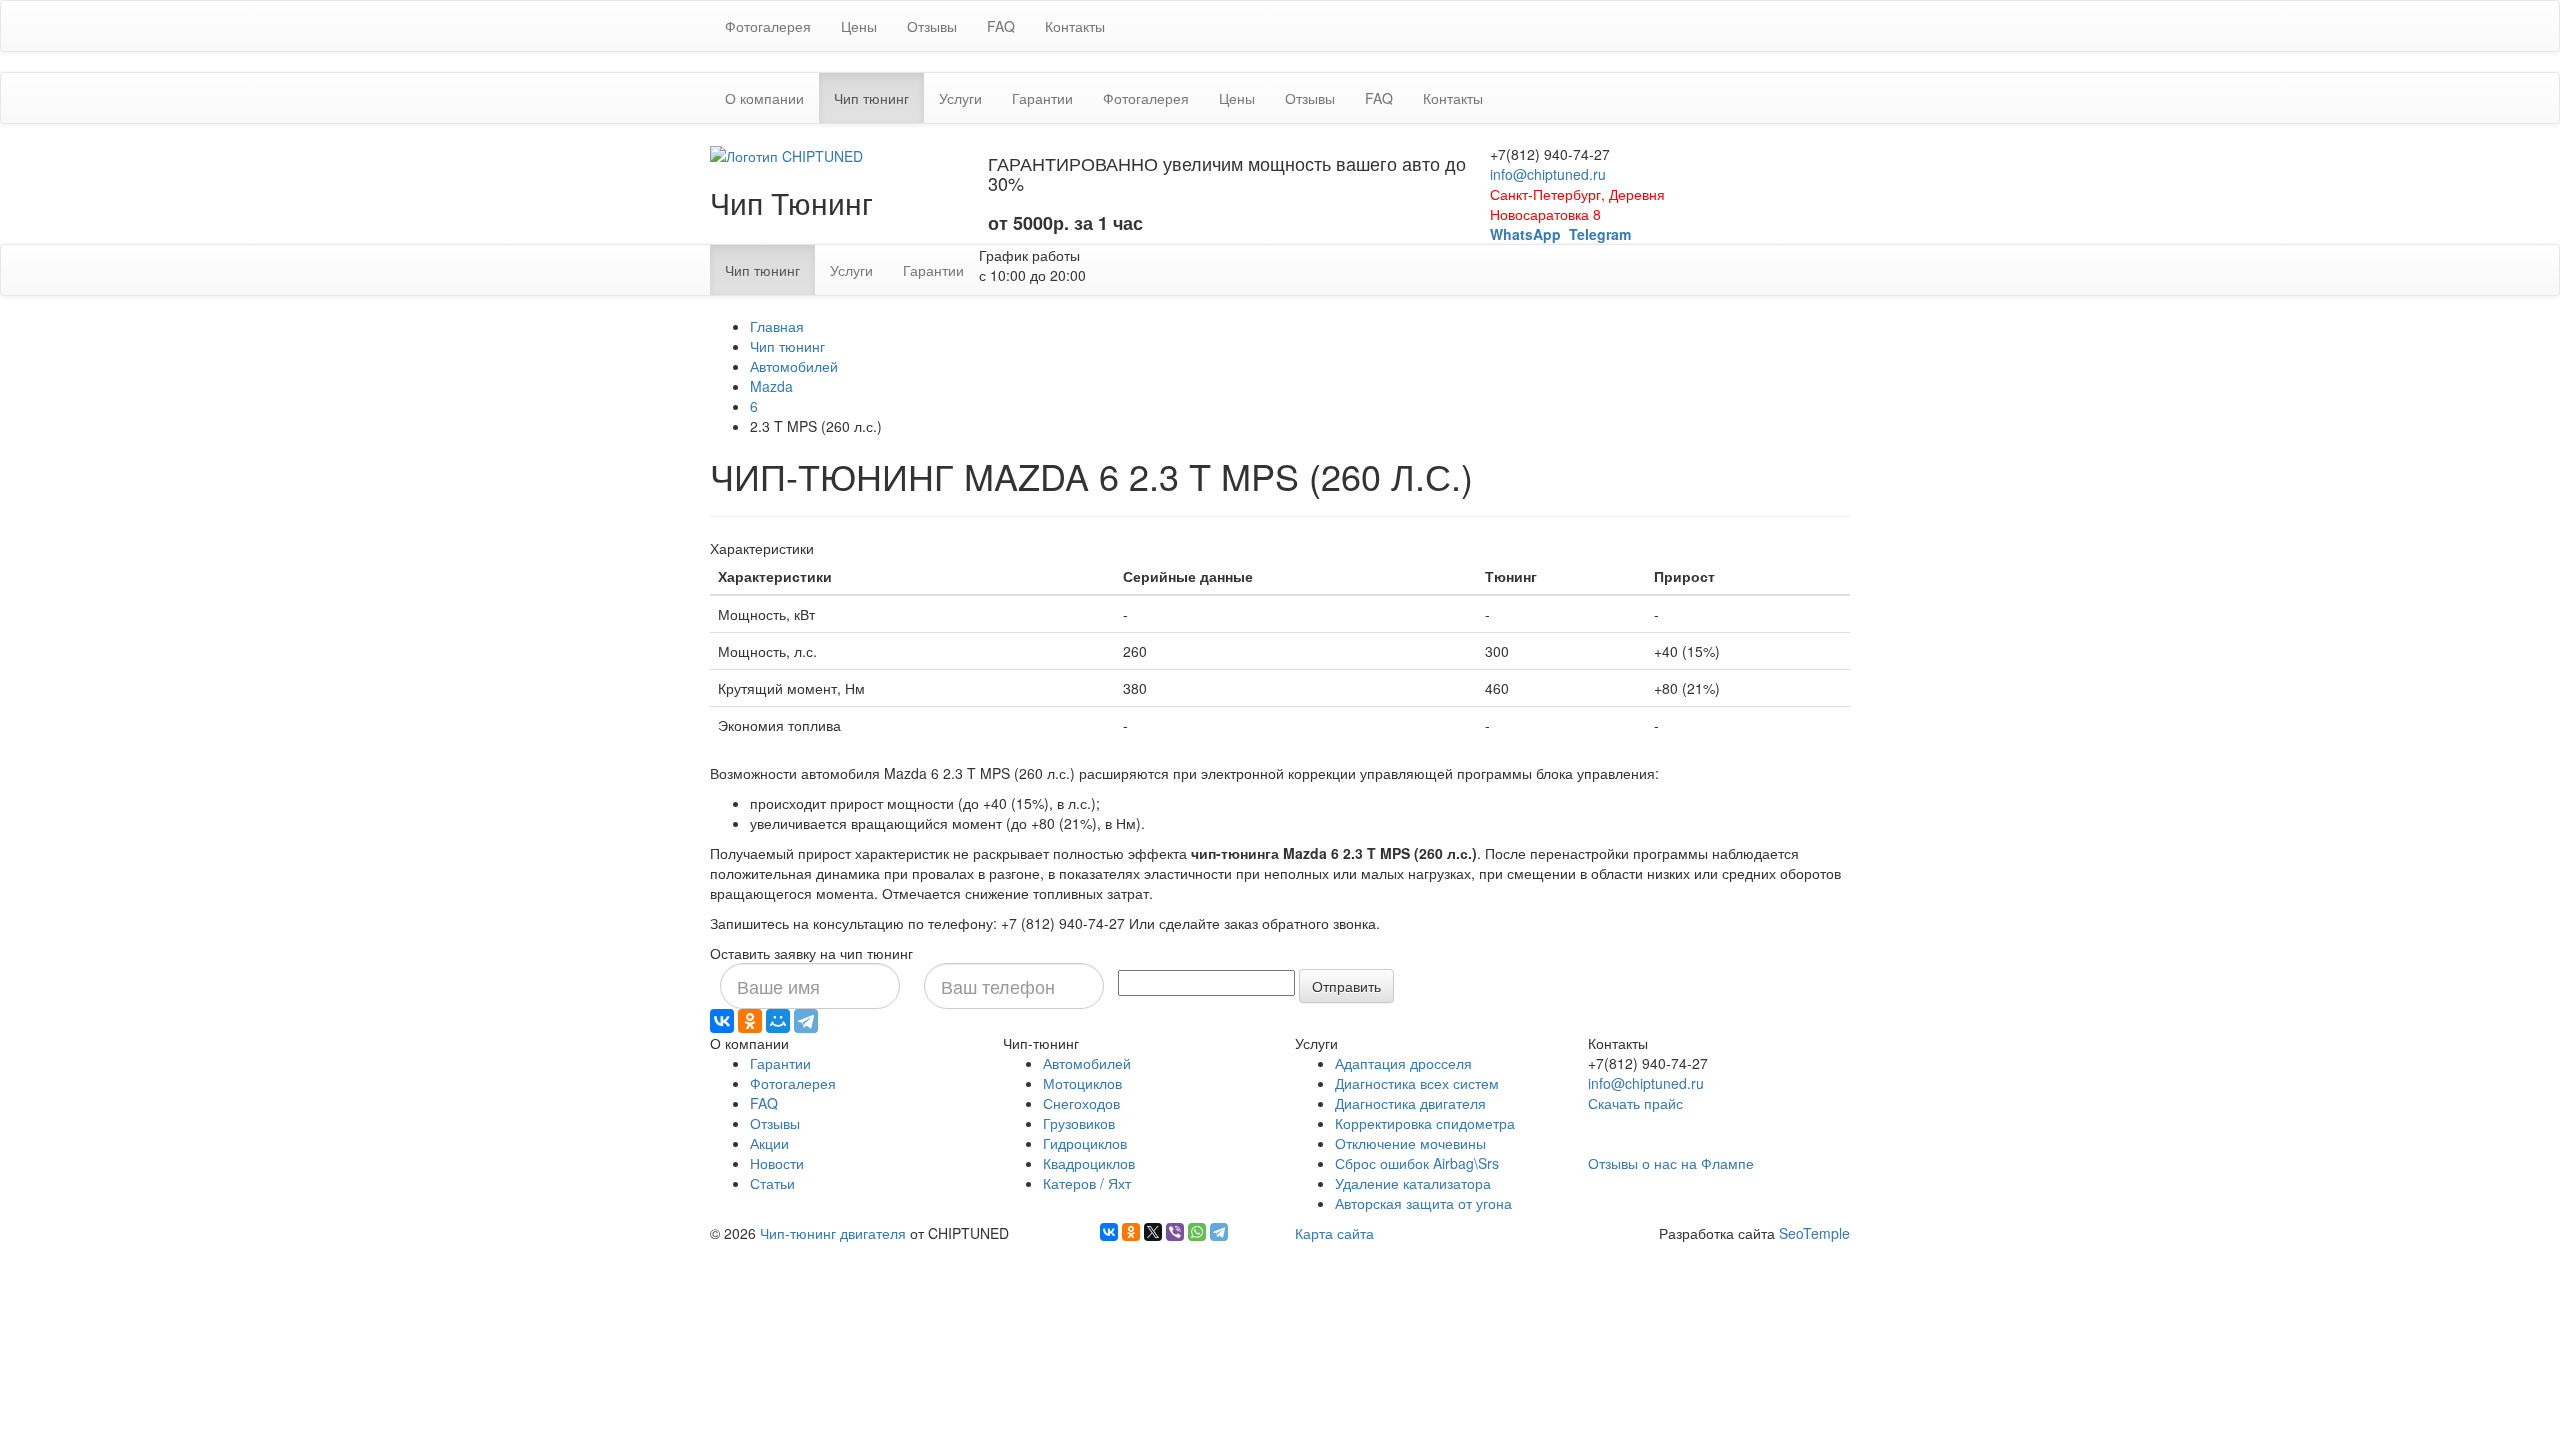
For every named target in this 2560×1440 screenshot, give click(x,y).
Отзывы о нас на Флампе (1671, 1163)
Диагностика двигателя (1410, 1103)
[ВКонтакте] (722, 1021)
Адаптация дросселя (1403, 1063)
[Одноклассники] (750, 1021)
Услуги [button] (960, 98)
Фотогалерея (768, 26)
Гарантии (1042, 98)
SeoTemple (1814, 1233)
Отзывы (932, 26)
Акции (769, 1143)
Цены (859, 26)
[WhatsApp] (1197, 1232)
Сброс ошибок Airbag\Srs (1417, 1163)
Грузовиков (1079, 1123)
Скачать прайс (1635, 1103)
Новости (777, 1163)
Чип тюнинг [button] (879, 97)
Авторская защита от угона (1423, 1203)
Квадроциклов (1089, 1163)
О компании (764, 98)
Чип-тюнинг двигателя (833, 1233)
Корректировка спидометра (1425, 1123)
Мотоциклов (1082, 1083)
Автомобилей (794, 366)
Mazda (771, 386)
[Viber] (1175, 1232)
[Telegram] (806, 1021)
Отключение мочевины (1410, 1143)
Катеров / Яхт (1087, 1183)
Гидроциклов (1085, 1143)
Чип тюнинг (787, 346)
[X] (1153, 1232)
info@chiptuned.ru (1548, 174)
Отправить (1346, 986)
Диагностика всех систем (1417, 1083)
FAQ (1001, 26)
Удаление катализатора (1413, 1183)
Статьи (772, 1183)
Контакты (1075, 26)
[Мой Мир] (778, 1021)
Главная (777, 326)
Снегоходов (1081, 1103)
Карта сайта (1334, 1233)
